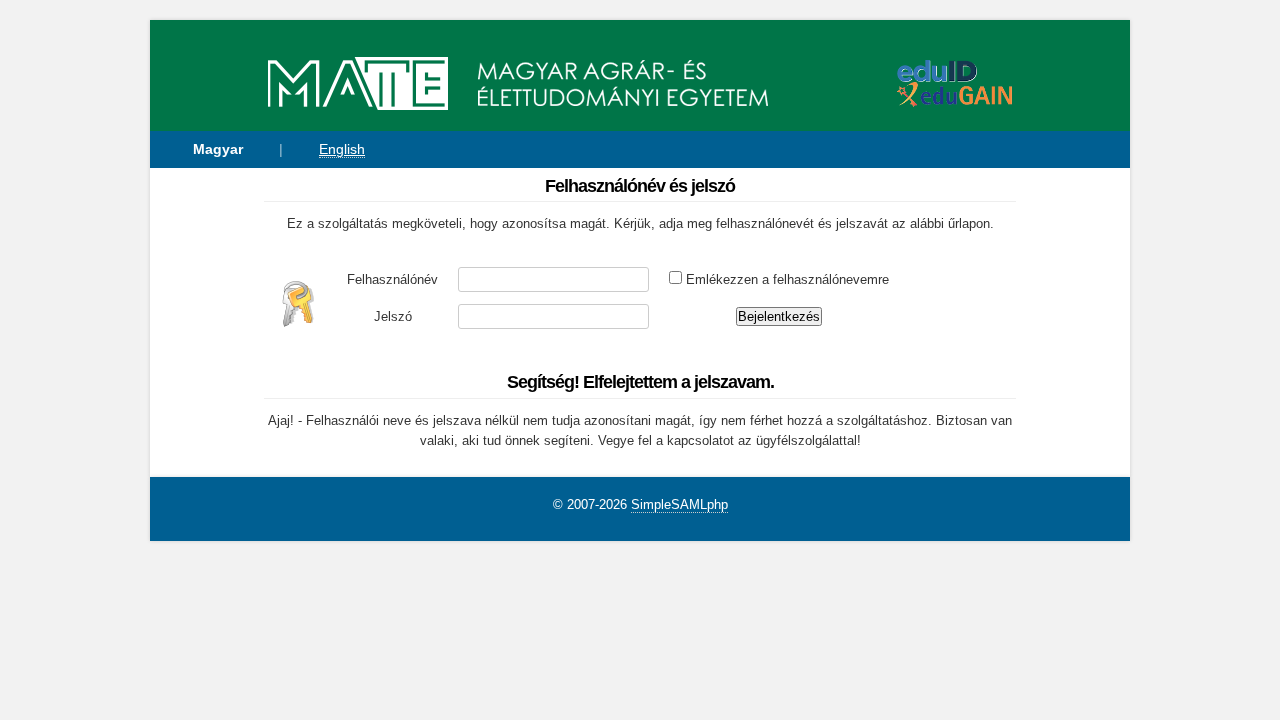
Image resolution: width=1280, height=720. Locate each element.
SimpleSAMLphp (679, 504)
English (342, 149)
